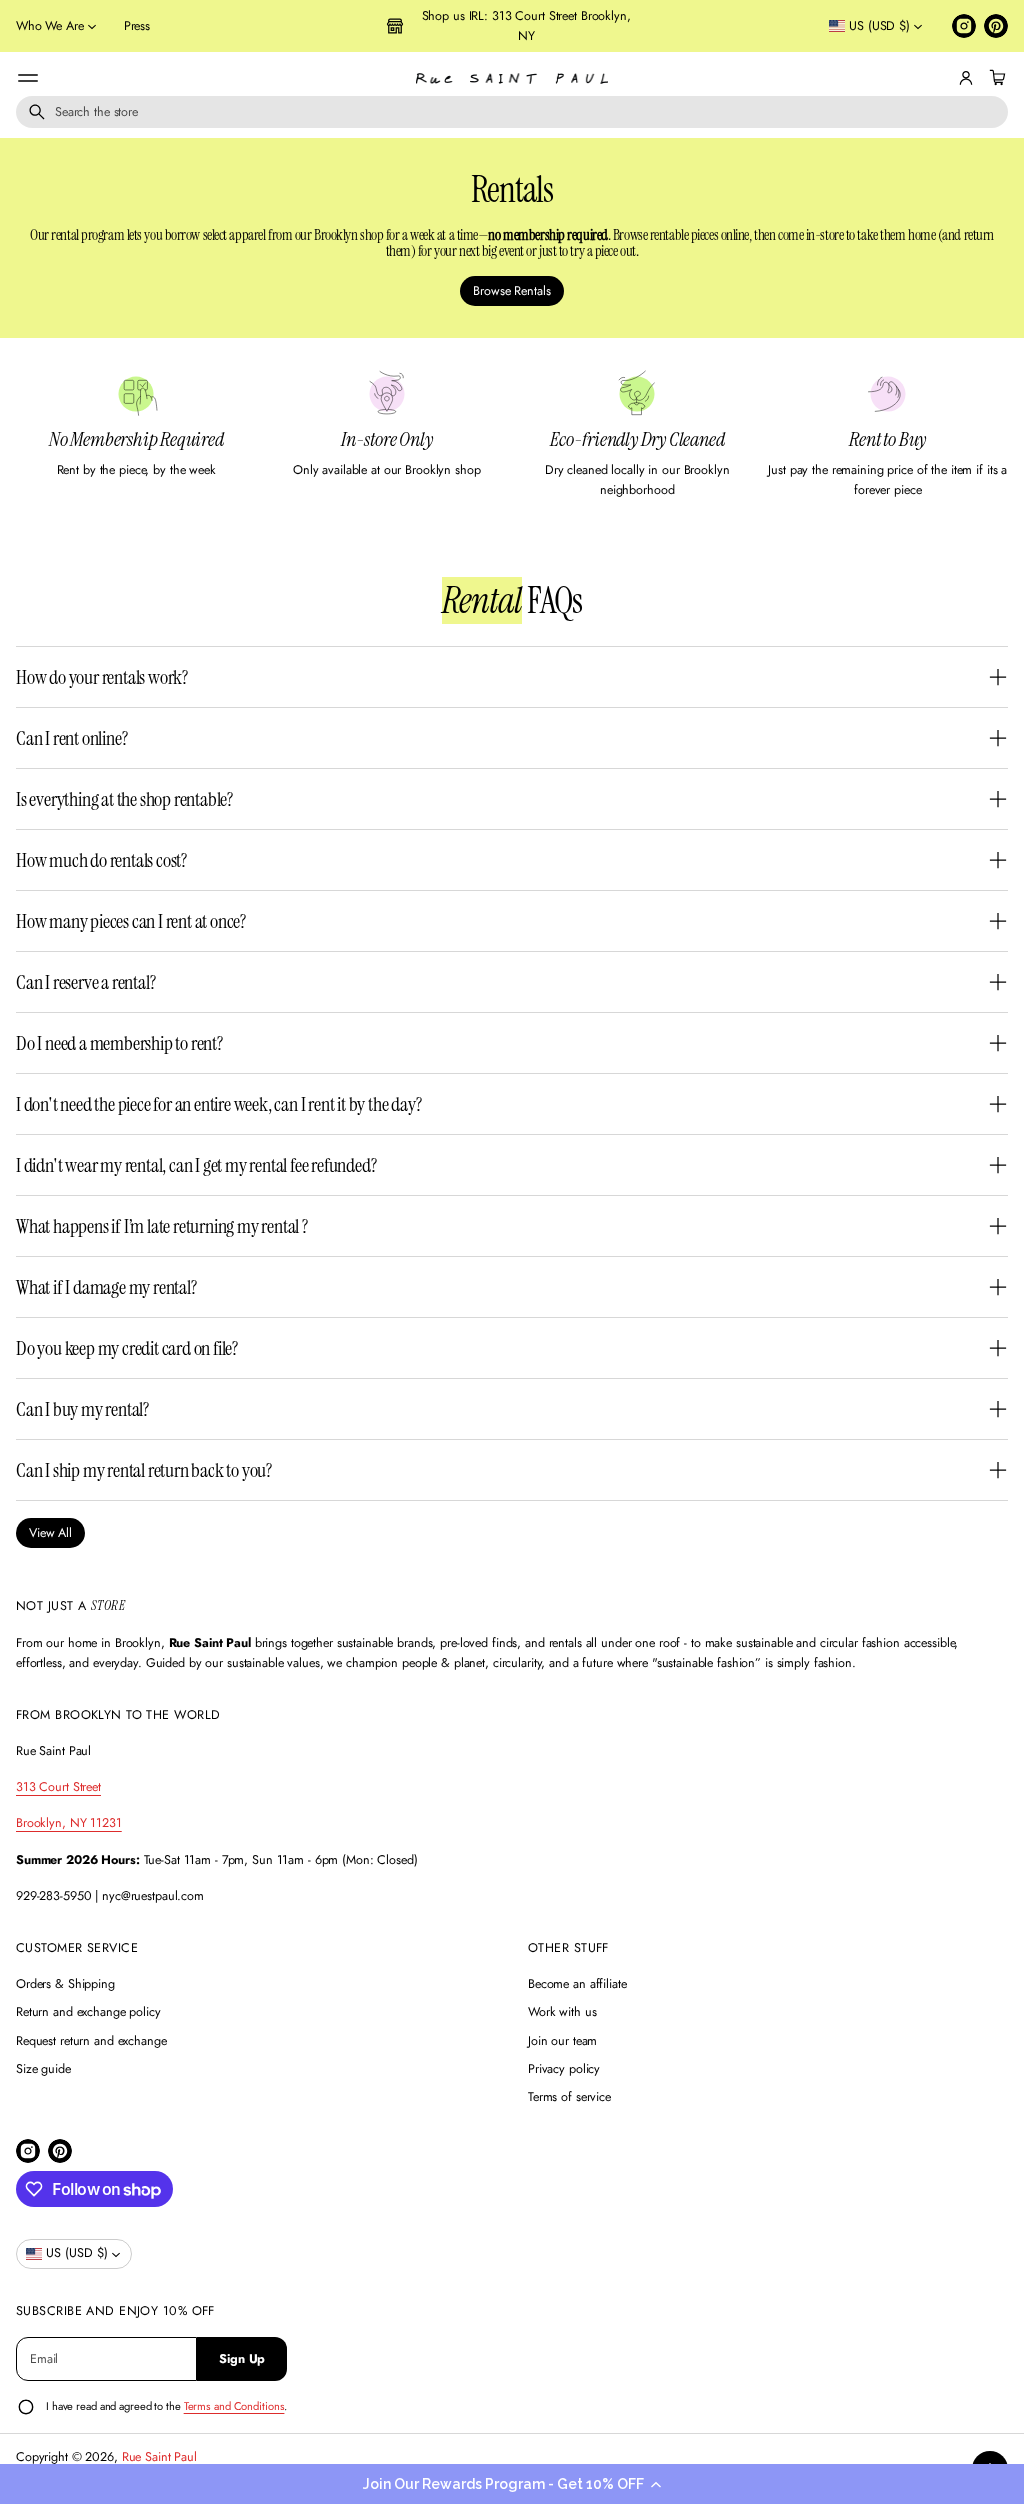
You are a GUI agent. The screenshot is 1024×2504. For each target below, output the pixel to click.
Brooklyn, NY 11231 (69, 1823)
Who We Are (50, 26)
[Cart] (995, 78)
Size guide (43, 2069)
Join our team (562, 2041)
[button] (512, 2484)
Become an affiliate (577, 1984)
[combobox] (512, 112)
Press (137, 26)
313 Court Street (58, 1787)
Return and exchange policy (88, 2012)
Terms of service (569, 2097)
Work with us (562, 2012)
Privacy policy (564, 2069)
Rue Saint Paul (159, 2457)
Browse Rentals (511, 291)
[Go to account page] (966, 78)
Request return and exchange (91, 2041)
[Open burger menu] (28, 78)
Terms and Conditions (234, 2406)
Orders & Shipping (65, 1984)
